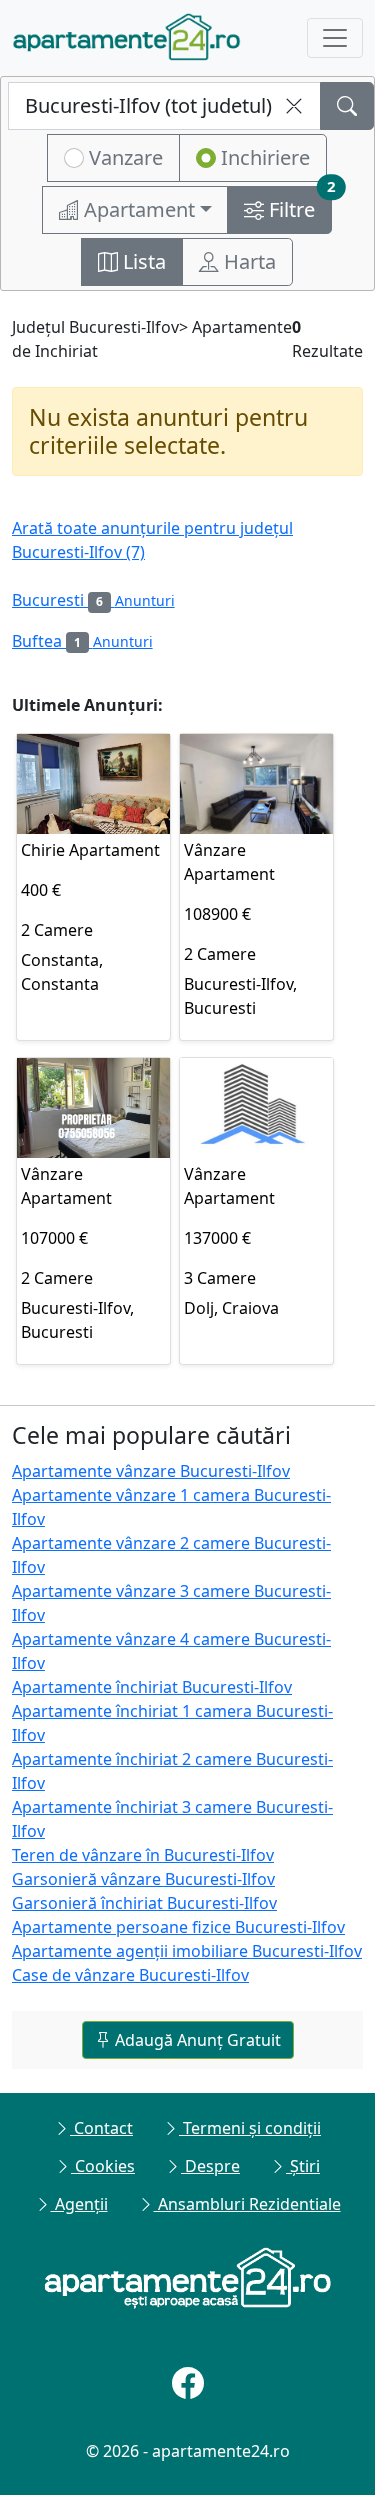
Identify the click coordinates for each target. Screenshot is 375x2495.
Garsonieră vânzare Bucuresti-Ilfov (143, 1879)
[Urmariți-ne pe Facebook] (188, 2383)
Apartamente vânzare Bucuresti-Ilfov (151, 1471)
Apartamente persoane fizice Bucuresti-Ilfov (178, 1927)
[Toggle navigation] (335, 38)
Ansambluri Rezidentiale (247, 2204)
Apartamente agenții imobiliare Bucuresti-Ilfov (187, 1951)
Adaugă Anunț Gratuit (196, 2040)
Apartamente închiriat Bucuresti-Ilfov (152, 1687)
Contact (101, 2128)
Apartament (137, 209)
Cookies (103, 2166)
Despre (210, 2166)
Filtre (298, 204)
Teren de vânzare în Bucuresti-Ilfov (143, 1855)
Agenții (79, 2204)
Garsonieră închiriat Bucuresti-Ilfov (144, 1903)
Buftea (82, 641)
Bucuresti (93, 600)
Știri (303, 2166)
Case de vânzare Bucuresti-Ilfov (130, 1975)
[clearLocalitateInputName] (294, 106)
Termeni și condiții (250, 2128)
